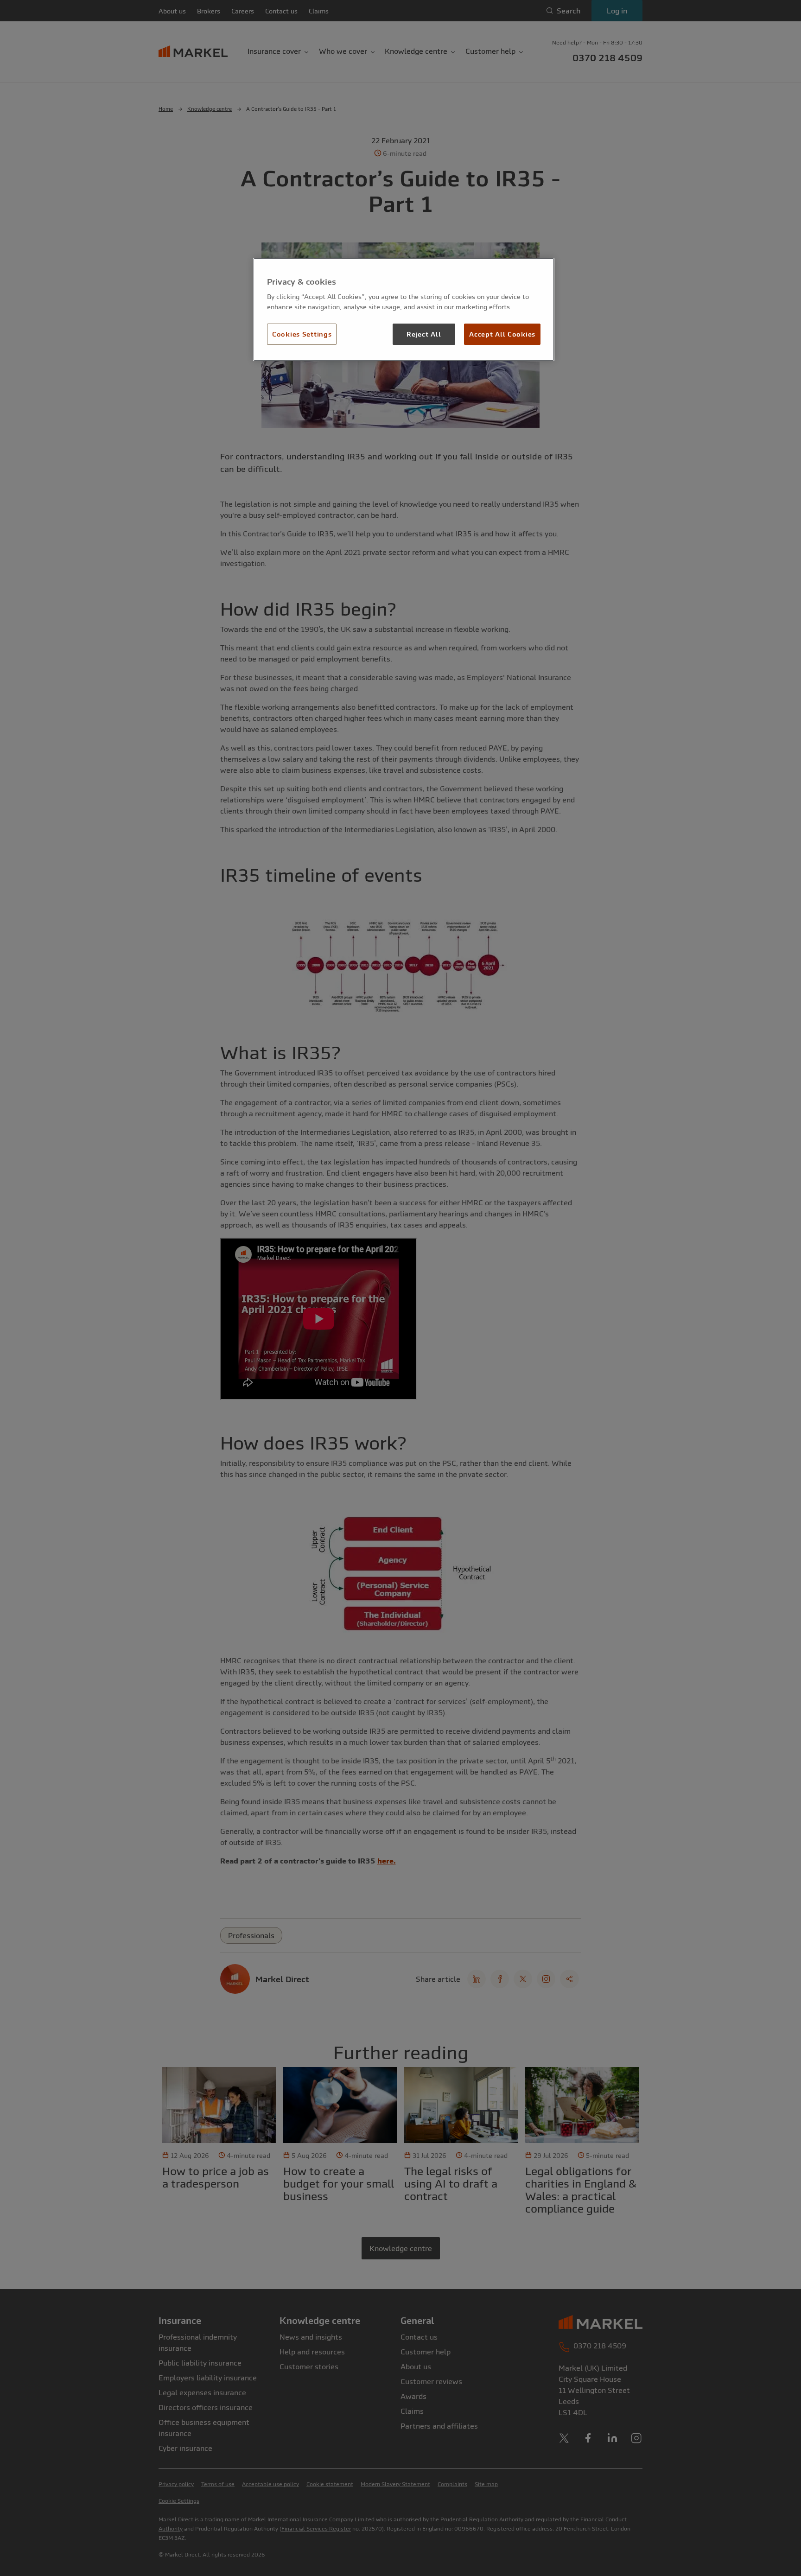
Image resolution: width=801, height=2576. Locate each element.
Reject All (424, 334)
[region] (404, 310)
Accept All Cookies (502, 334)
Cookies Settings (302, 334)
